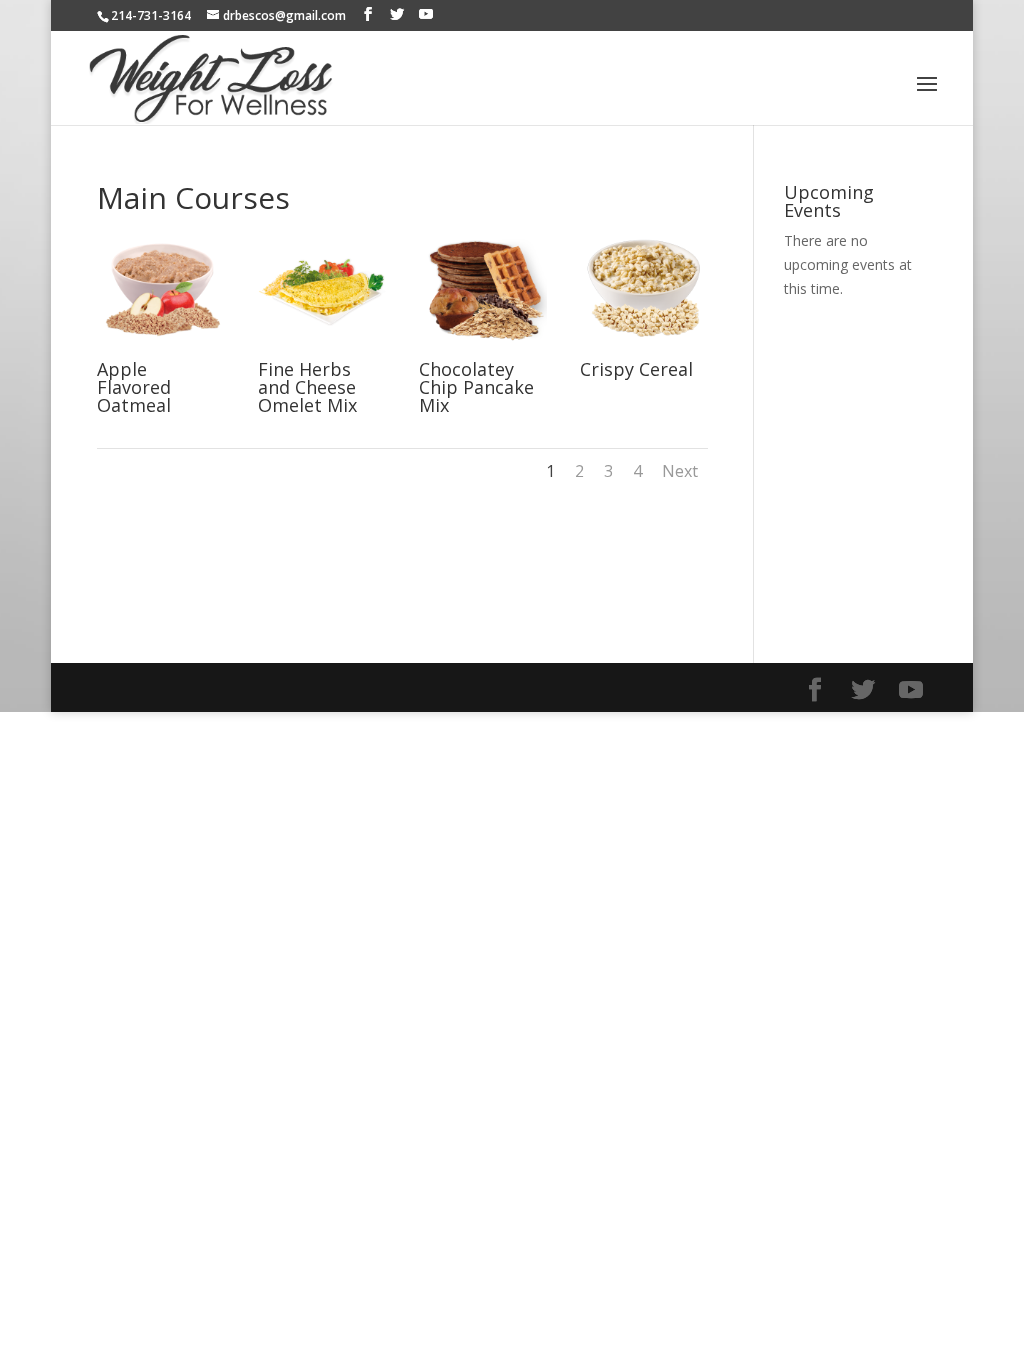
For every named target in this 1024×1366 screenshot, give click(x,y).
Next (680, 471)
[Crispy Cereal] (643, 349)
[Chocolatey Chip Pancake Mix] (482, 349)
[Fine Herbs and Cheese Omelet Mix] (321, 349)
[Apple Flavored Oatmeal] (160, 349)
